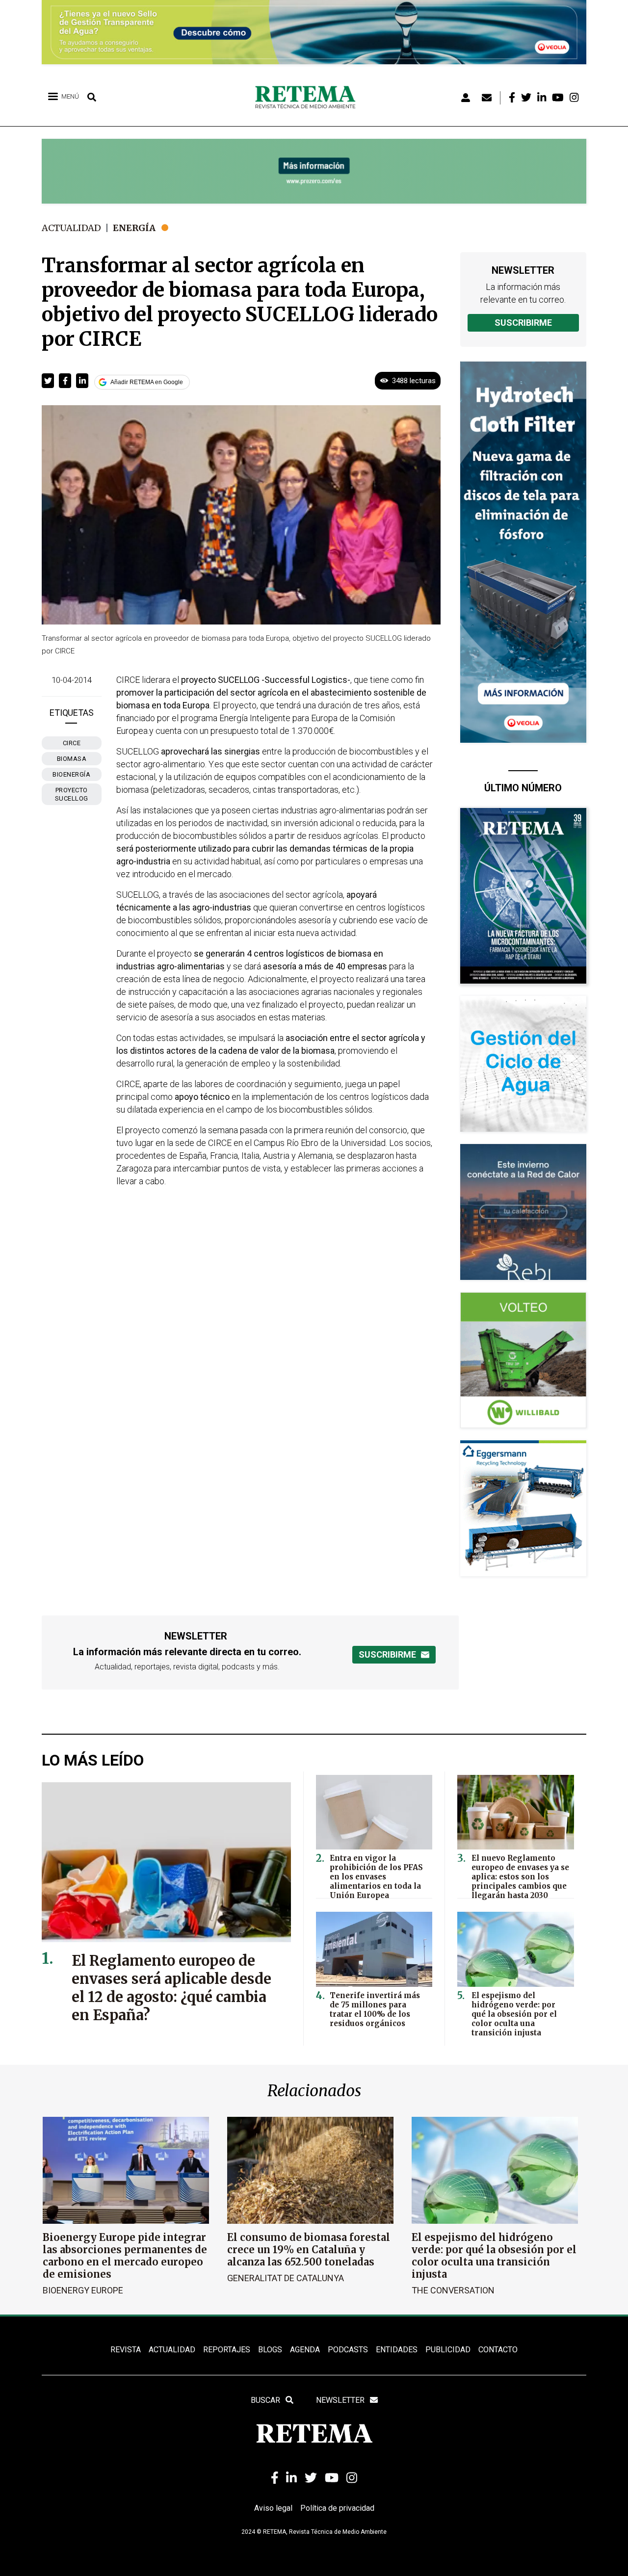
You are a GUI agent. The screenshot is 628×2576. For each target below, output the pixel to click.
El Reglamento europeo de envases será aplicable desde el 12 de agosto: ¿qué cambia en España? (171, 1988)
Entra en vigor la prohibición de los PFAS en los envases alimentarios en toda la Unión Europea (376, 1877)
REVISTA (126, 2350)
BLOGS (270, 2350)
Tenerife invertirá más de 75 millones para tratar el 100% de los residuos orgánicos (375, 2009)
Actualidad (71, 228)
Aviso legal (273, 2508)
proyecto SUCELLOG (72, 794)
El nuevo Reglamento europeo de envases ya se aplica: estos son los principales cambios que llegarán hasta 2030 (520, 1877)
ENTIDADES (397, 2350)
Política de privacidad (337, 2508)
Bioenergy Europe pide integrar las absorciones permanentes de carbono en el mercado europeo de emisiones (125, 2256)
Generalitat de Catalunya (286, 2278)
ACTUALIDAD (172, 2350)
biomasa (72, 759)
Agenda (305, 2350)
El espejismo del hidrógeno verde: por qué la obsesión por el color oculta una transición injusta (514, 2014)
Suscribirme (523, 323)
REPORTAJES (227, 2350)
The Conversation (453, 2290)
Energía (134, 228)
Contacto (498, 2350)
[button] (48, 381)
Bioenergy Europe (83, 2290)
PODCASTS (348, 2350)
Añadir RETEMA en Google (147, 382)
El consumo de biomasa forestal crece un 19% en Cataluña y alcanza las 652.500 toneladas (309, 2250)
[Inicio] (309, 98)
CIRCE (72, 743)
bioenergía (71, 774)
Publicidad (448, 2350)
